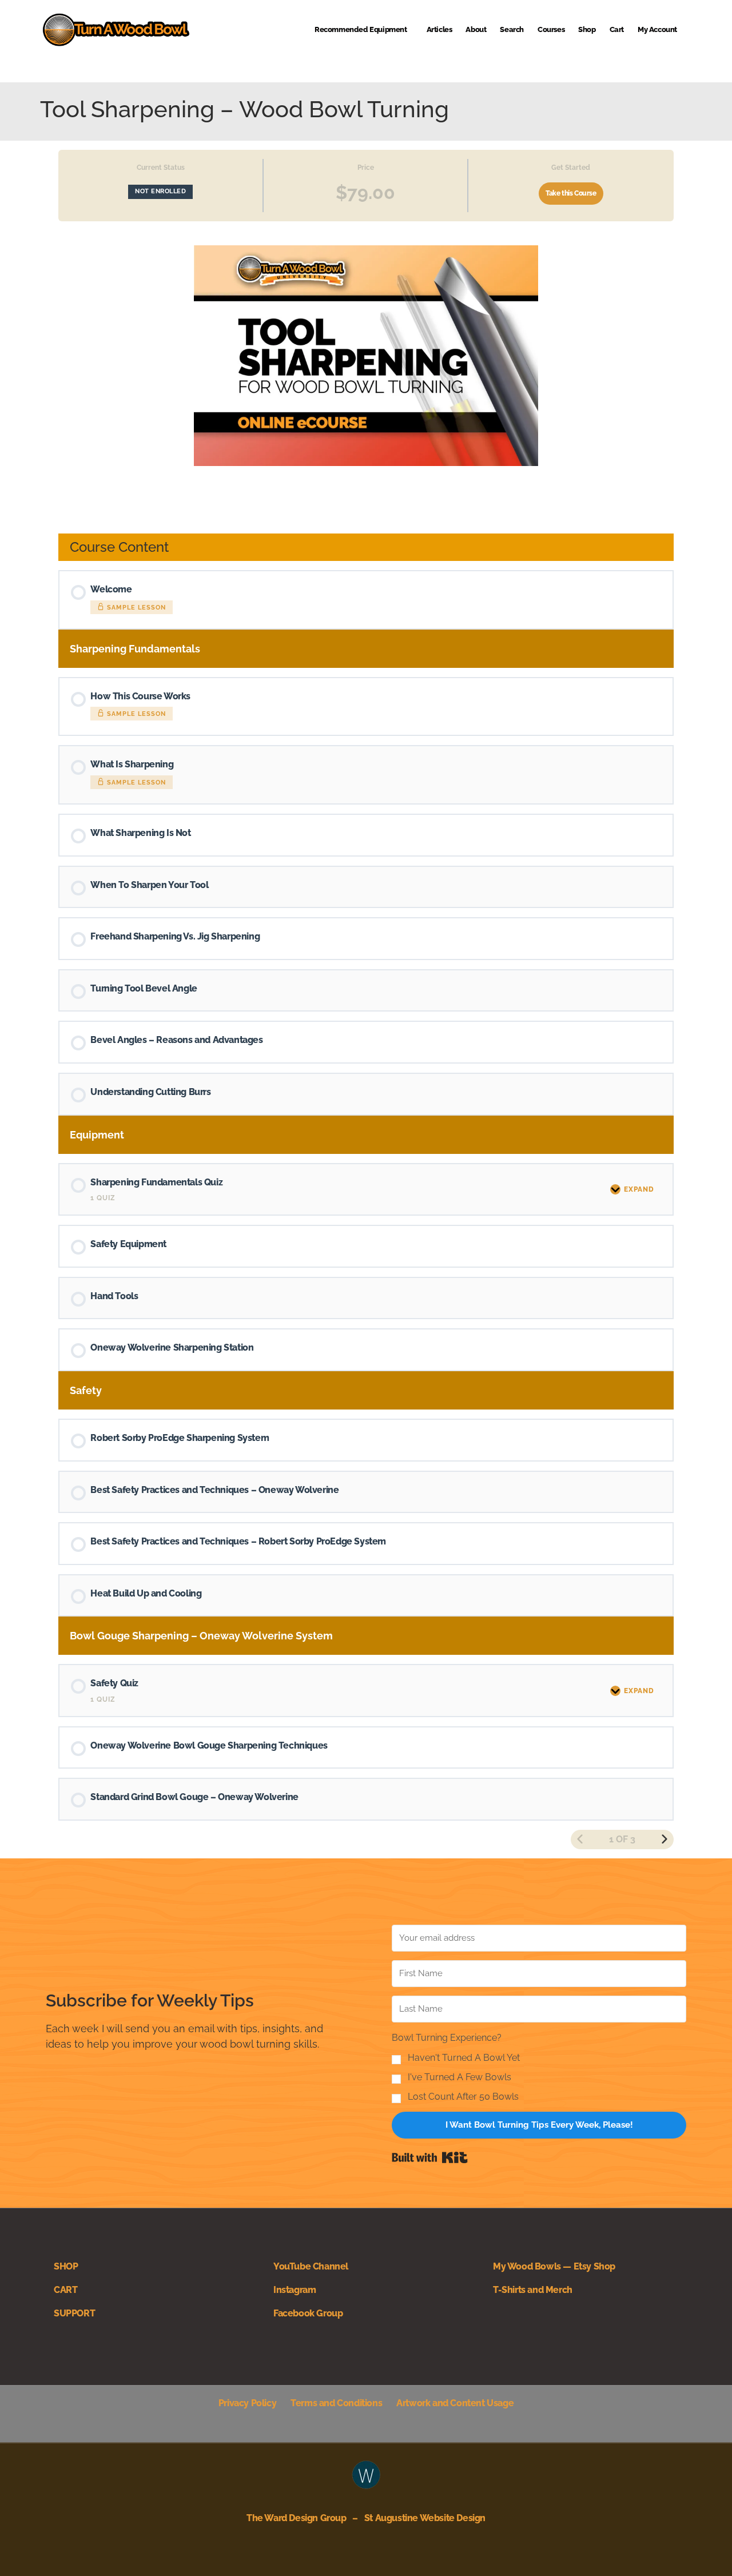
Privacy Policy (247, 2403)
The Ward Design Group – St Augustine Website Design (366, 2518)
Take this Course (571, 193)
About (476, 29)
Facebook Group (308, 2313)
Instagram (295, 2290)
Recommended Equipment (361, 29)
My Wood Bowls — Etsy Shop (554, 2266)
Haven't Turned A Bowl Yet (464, 2058)
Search (512, 29)
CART (65, 2290)
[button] (539, 2067)
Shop (587, 29)
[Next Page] (665, 1840)
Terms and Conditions (336, 2403)
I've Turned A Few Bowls (460, 2077)
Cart (617, 29)
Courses (551, 29)
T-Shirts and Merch (533, 2290)
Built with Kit (430, 2157)
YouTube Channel (311, 2266)
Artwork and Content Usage (455, 2403)
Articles (439, 29)
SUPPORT (74, 2313)
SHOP (66, 2266)
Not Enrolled (160, 191)
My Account (657, 29)
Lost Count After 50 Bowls (463, 2097)
